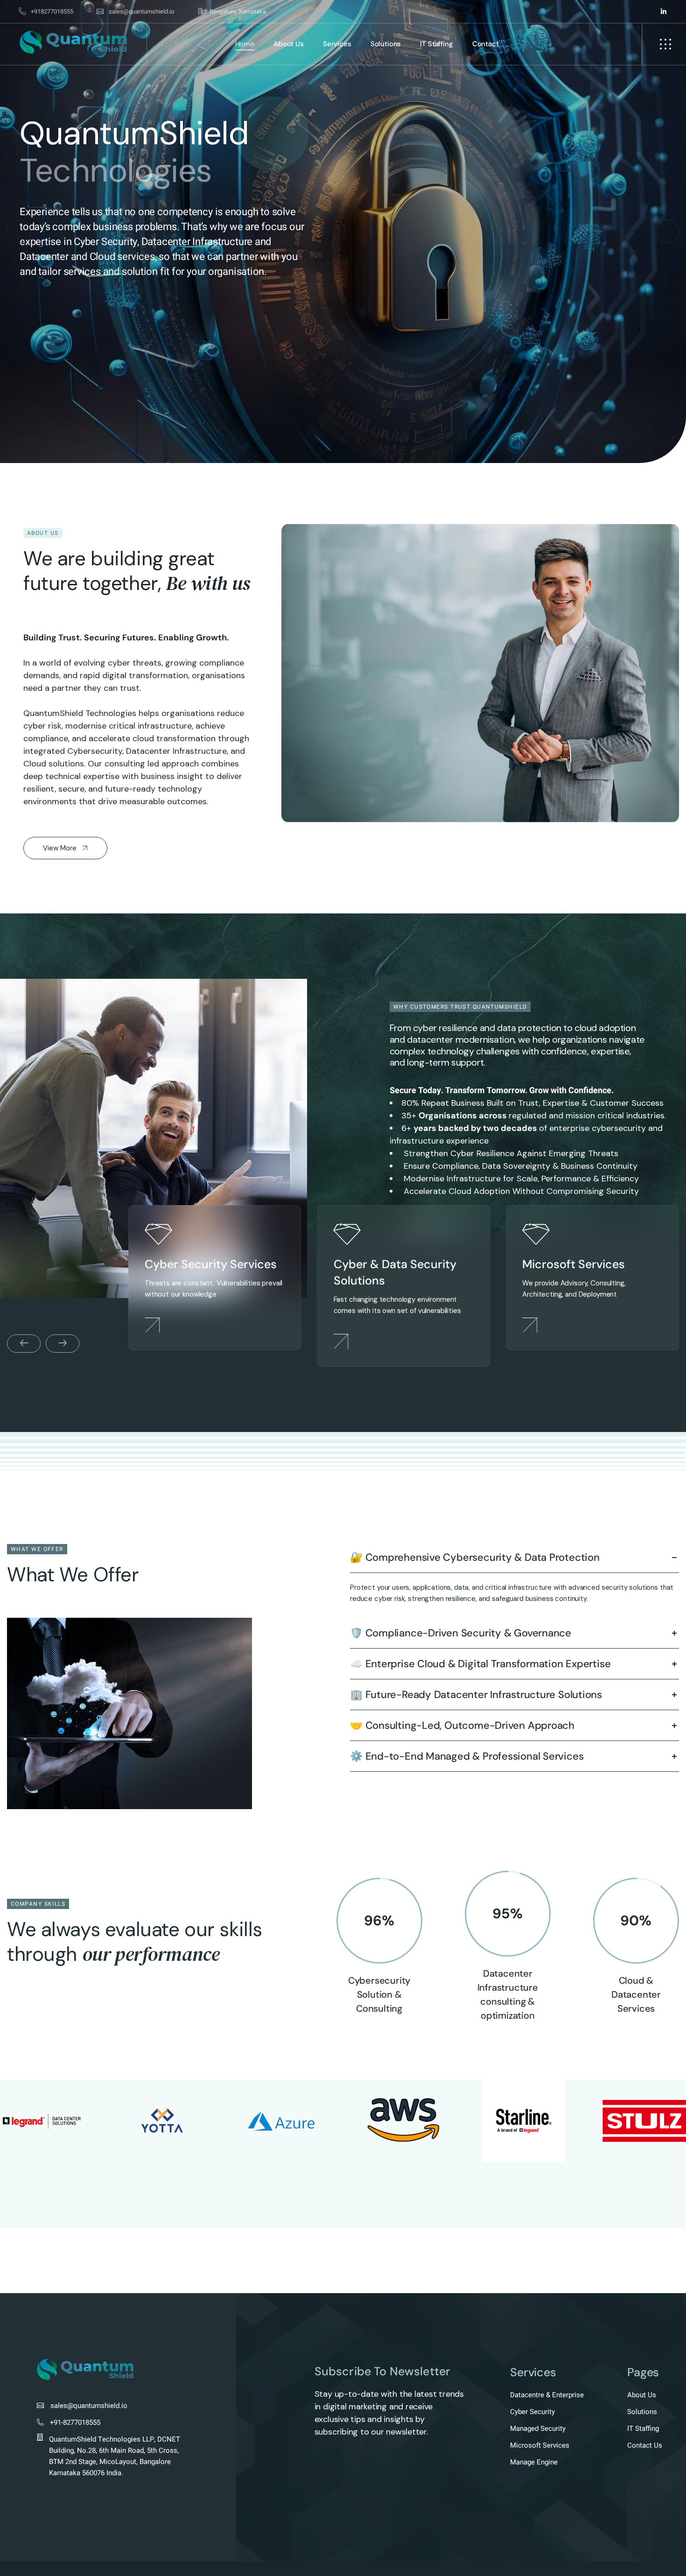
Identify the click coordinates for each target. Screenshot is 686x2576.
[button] (19, 232)
